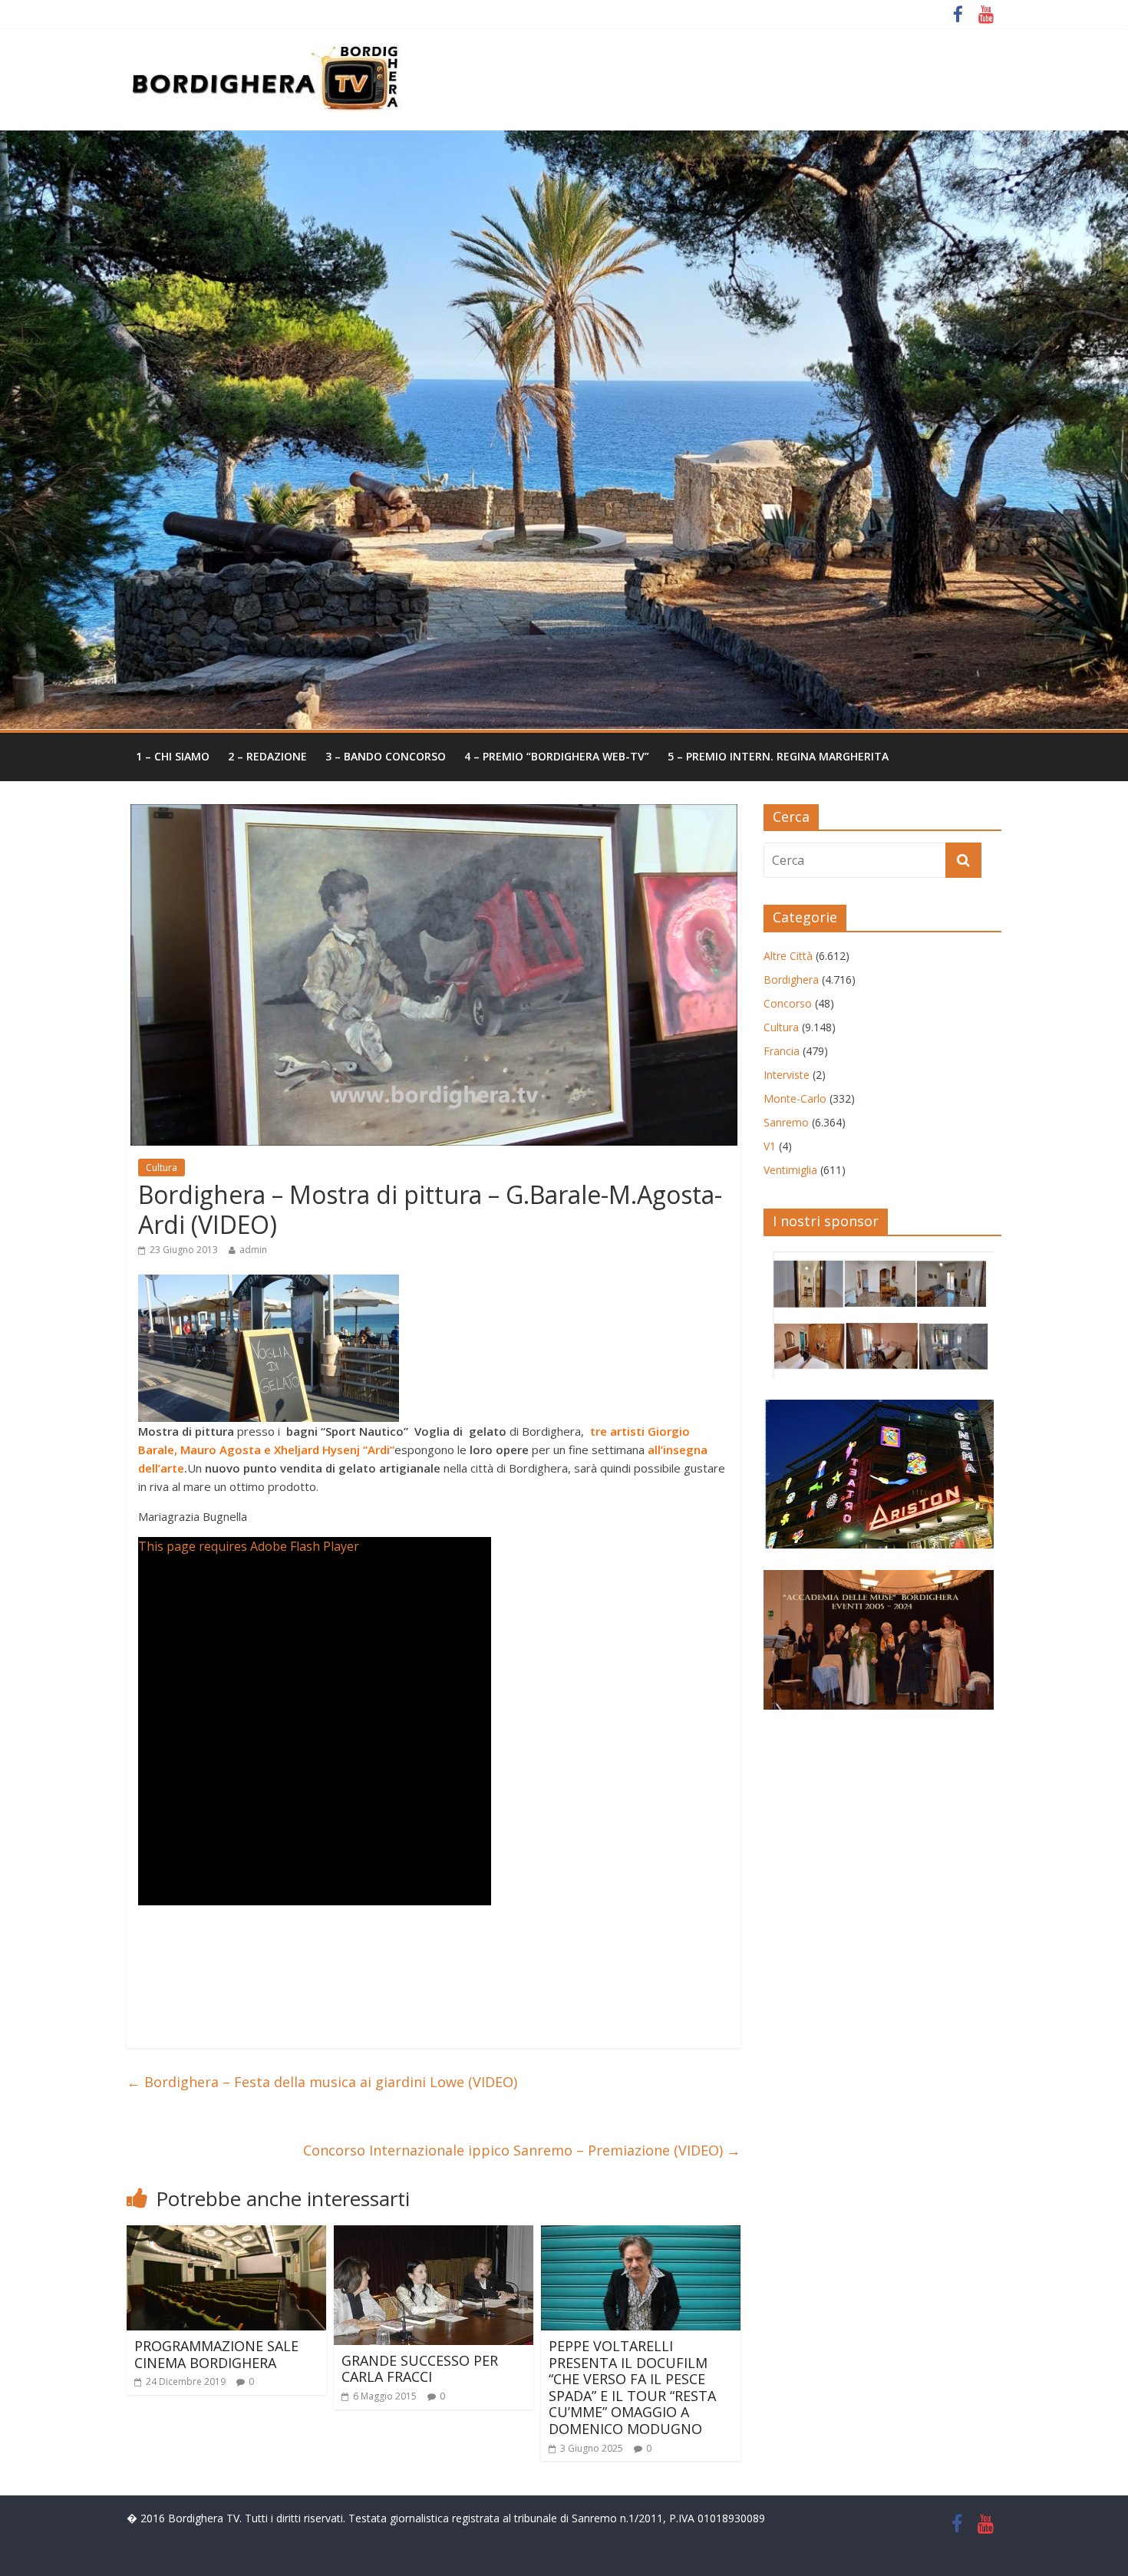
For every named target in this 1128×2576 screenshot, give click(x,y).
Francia (782, 1051)
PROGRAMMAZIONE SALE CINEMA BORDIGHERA (216, 2354)
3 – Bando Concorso (386, 756)
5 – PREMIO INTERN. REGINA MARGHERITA (778, 756)
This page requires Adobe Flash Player (249, 1546)
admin (253, 1250)
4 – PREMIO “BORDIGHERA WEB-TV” (557, 756)
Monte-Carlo (795, 1098)
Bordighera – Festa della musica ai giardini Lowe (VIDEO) (322, 2082)
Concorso (788, 1003)
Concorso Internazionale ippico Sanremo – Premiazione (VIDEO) (522, 2150)
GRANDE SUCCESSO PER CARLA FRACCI (420, 2369)
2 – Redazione (267, 756)
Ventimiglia (790, 1170)
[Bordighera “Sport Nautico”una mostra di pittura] (269, 1284)
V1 (770, 1146)
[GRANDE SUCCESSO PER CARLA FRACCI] (434, 2235)
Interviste (787, 1075)
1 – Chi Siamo (173, 756)
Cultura (162, 1168)
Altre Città (788, 956)
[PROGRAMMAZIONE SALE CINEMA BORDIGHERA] (226, 2235)
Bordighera (791, 980)
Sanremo (786, 1122)
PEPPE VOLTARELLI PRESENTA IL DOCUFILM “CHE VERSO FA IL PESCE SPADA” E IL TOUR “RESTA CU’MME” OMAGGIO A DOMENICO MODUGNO (632, 2387)
